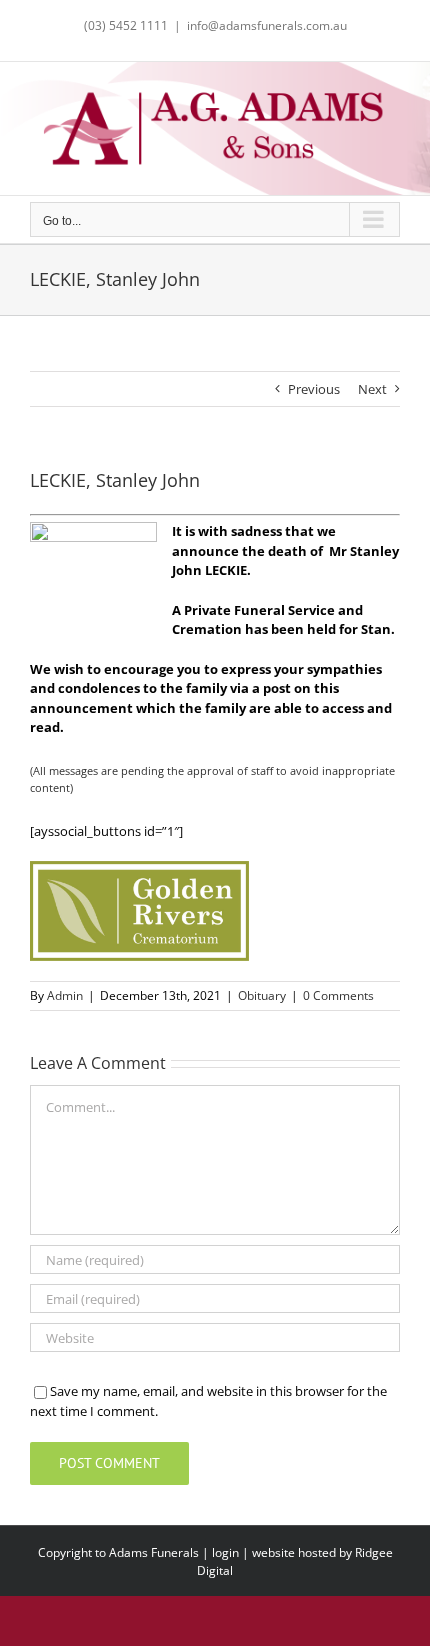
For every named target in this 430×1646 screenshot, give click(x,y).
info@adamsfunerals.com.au (267, 25)
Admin (65, 995)
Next (372, 389)
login (225, 1552)
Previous (314, 389)
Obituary (262, 995)
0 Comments (338, 995)
